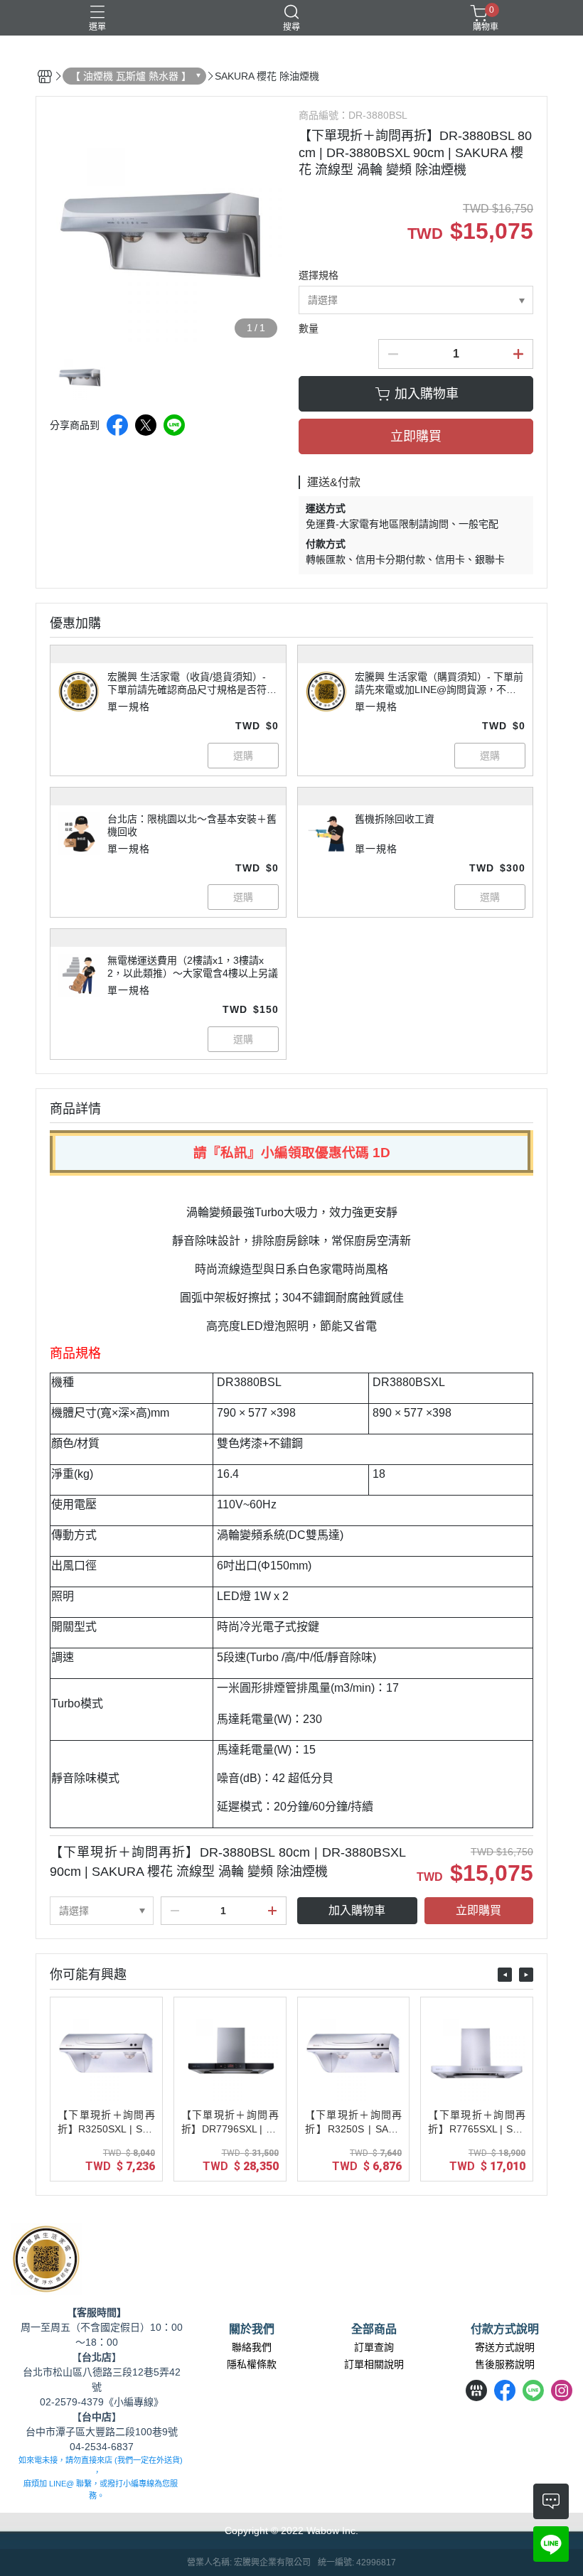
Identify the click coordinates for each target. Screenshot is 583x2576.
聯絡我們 (252, 2347)
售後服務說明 (505, 2364)
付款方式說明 (505, 2329)
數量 (309, 328)
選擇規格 (319, 275)
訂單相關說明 (374, 2364)
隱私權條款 (252, 2364)
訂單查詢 (374, 2347)
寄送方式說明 (505, 2347)
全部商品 (374, 2329)
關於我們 (252, 2329)
